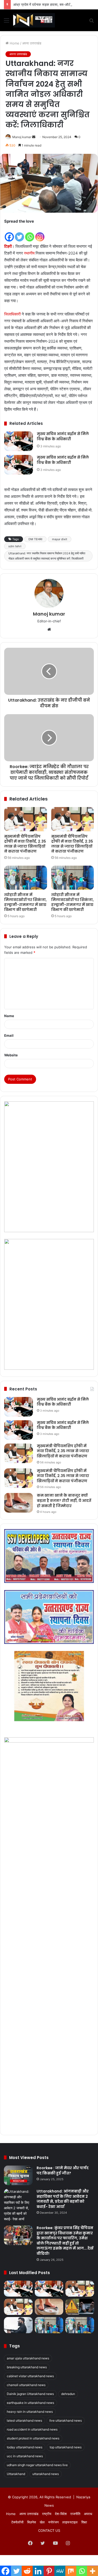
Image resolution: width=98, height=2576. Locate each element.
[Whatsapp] (30, 233)
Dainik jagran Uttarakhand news (30, 2394)
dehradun (68, 2394)
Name (9, 1016)
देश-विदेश (61, 2514)
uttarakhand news (46, 2474)
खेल (42, 2522)
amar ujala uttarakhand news (28, 2358)
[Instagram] (40, 233)
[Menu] (7, 22)
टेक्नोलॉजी (17, 2522)
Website (11, 1055)
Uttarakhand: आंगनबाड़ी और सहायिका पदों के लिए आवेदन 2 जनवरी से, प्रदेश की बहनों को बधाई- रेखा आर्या (63, 2199)
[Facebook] (9, 233)
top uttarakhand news (66, 2447)
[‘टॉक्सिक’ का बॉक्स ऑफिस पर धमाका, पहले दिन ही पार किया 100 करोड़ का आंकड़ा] (18, 2325)
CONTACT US (49, 2530)
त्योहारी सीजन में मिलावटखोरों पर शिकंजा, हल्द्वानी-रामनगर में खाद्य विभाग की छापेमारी (25, 902)
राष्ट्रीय (47, 2514)
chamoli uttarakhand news (26, 2385)
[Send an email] (34, 137)
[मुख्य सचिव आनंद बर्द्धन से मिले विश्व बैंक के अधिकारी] (19, 441)
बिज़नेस (32, 2522)
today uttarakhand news (25, 2447)
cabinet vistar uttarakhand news (30, 2376)
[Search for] (91, 22)
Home (14, 43)
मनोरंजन (53, 2522)
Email (9, 1035)
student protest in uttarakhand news (33, 2438)
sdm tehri (15, 546)
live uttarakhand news (66, 2420)
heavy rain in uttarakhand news (30, 2412)
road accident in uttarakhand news (32, 2429)
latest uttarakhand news (24, 2420)
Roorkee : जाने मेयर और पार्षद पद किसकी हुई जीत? (63, 2171)
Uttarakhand (16, 2474)
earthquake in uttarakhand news (30, 2403)
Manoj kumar (22, 137)
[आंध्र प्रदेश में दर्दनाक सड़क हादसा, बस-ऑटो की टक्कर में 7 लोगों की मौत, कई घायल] (80, 2307)
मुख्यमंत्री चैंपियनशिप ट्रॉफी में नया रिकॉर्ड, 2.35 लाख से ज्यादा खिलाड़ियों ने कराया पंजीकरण (25, 844)
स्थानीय (29, 253)
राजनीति (75, 2514)
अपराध (88, 2514)
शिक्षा (84, 2522)
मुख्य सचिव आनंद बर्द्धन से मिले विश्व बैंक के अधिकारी (63, 436)
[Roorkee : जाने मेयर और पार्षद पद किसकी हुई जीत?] (18, 2175)
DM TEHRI (35, 539)
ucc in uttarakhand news (25, 2456)
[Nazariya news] (34, 20)
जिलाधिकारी (12, 314)
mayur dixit (60, 539)
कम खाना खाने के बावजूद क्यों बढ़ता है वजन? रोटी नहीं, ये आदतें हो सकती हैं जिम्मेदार (64, 1500)
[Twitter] (19, 233)
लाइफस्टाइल (70, 2522)
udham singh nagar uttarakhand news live (37, 2465)
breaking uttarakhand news (27, 2367)
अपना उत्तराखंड (32, 43)
